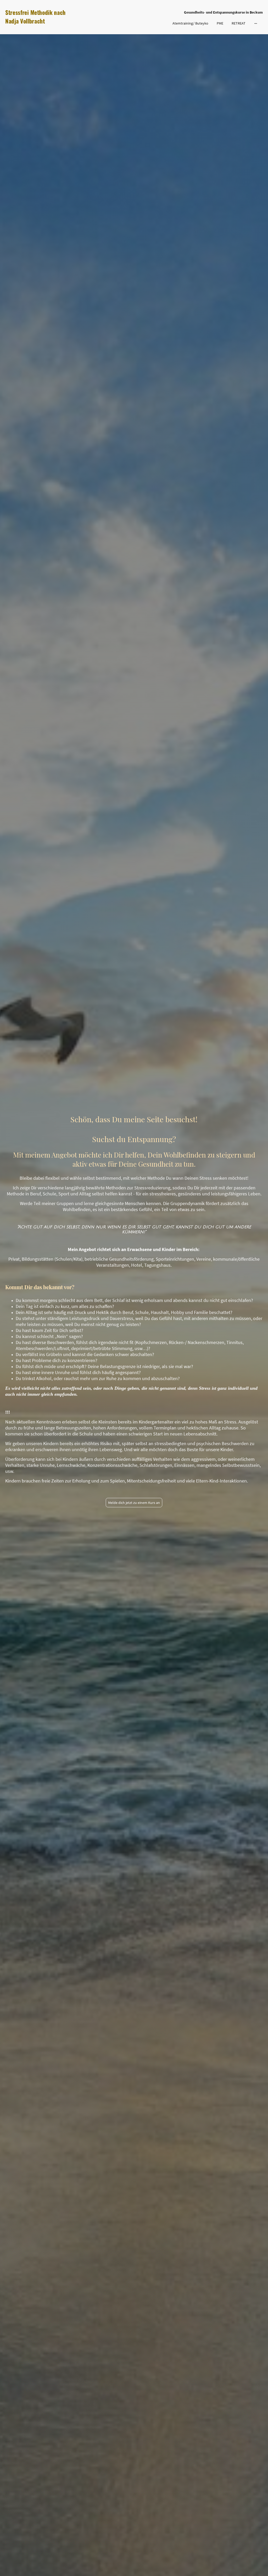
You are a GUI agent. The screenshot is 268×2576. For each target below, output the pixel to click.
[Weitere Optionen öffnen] (256, 23)
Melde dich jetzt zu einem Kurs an (134, 1503)
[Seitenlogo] (48, 30)
